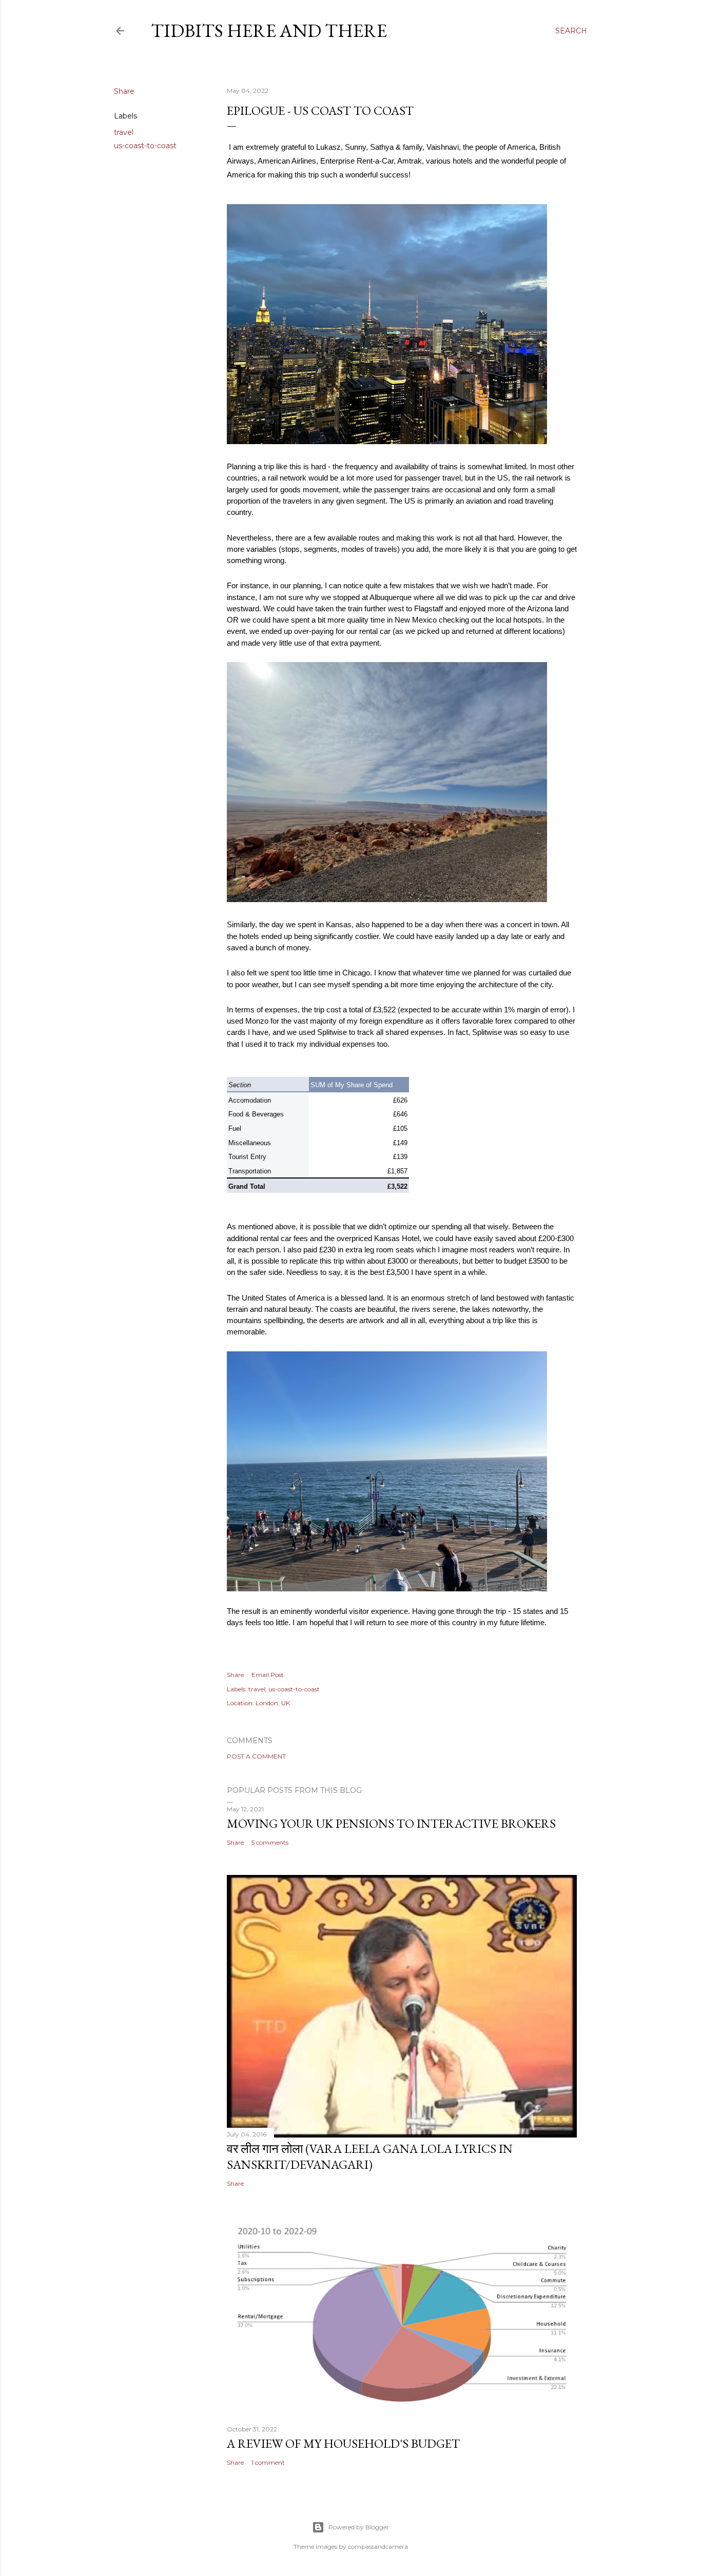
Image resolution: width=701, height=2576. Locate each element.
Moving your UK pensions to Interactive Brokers (391, 1823)
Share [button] (124, 91)
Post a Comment (256, 1756)
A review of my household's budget (343, 2443)
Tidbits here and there (269, 31)
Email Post (268, 1675)
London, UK (273, 1703)
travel (124, 132)
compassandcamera (378, 2547)
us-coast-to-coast (145, 146)
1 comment (268, 2462)
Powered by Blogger (359, 2527)
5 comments (270, 1842)
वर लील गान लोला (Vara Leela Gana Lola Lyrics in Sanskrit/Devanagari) (370, 2156)
